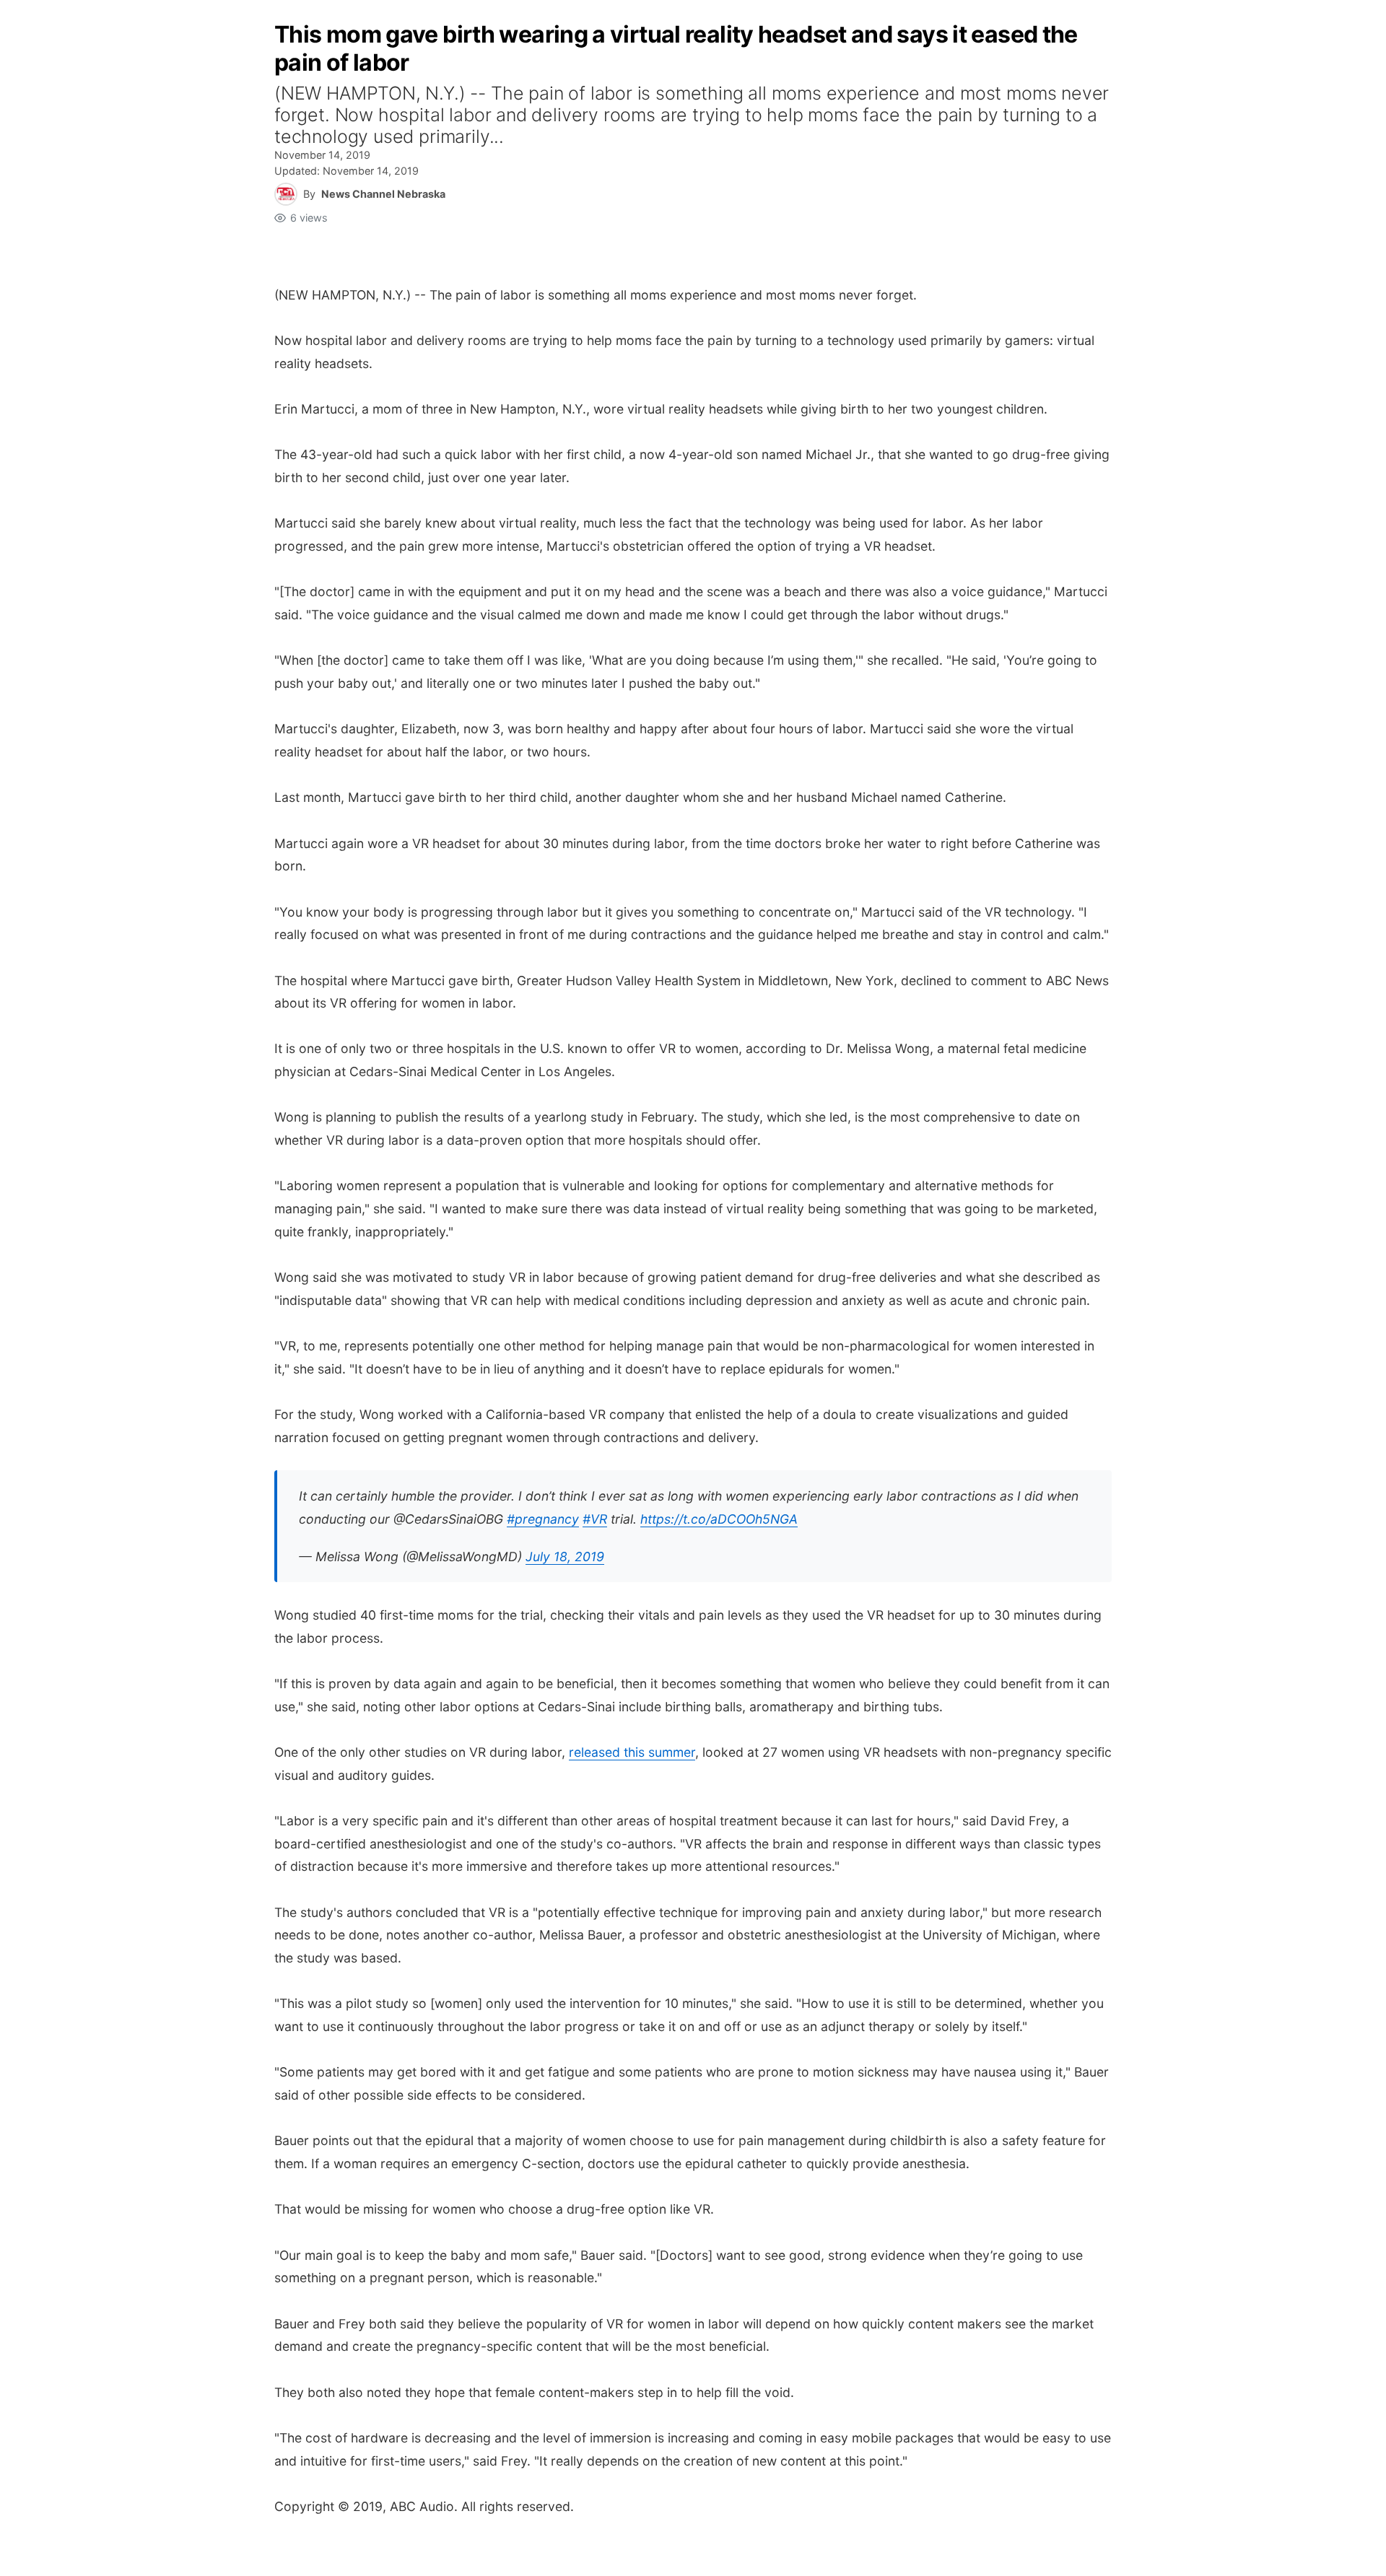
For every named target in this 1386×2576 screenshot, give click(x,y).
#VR (595, 1519)
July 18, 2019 (565, 1556)
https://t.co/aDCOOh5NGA (719, 1519)
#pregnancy (543, 1519)
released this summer (632, 1752)
